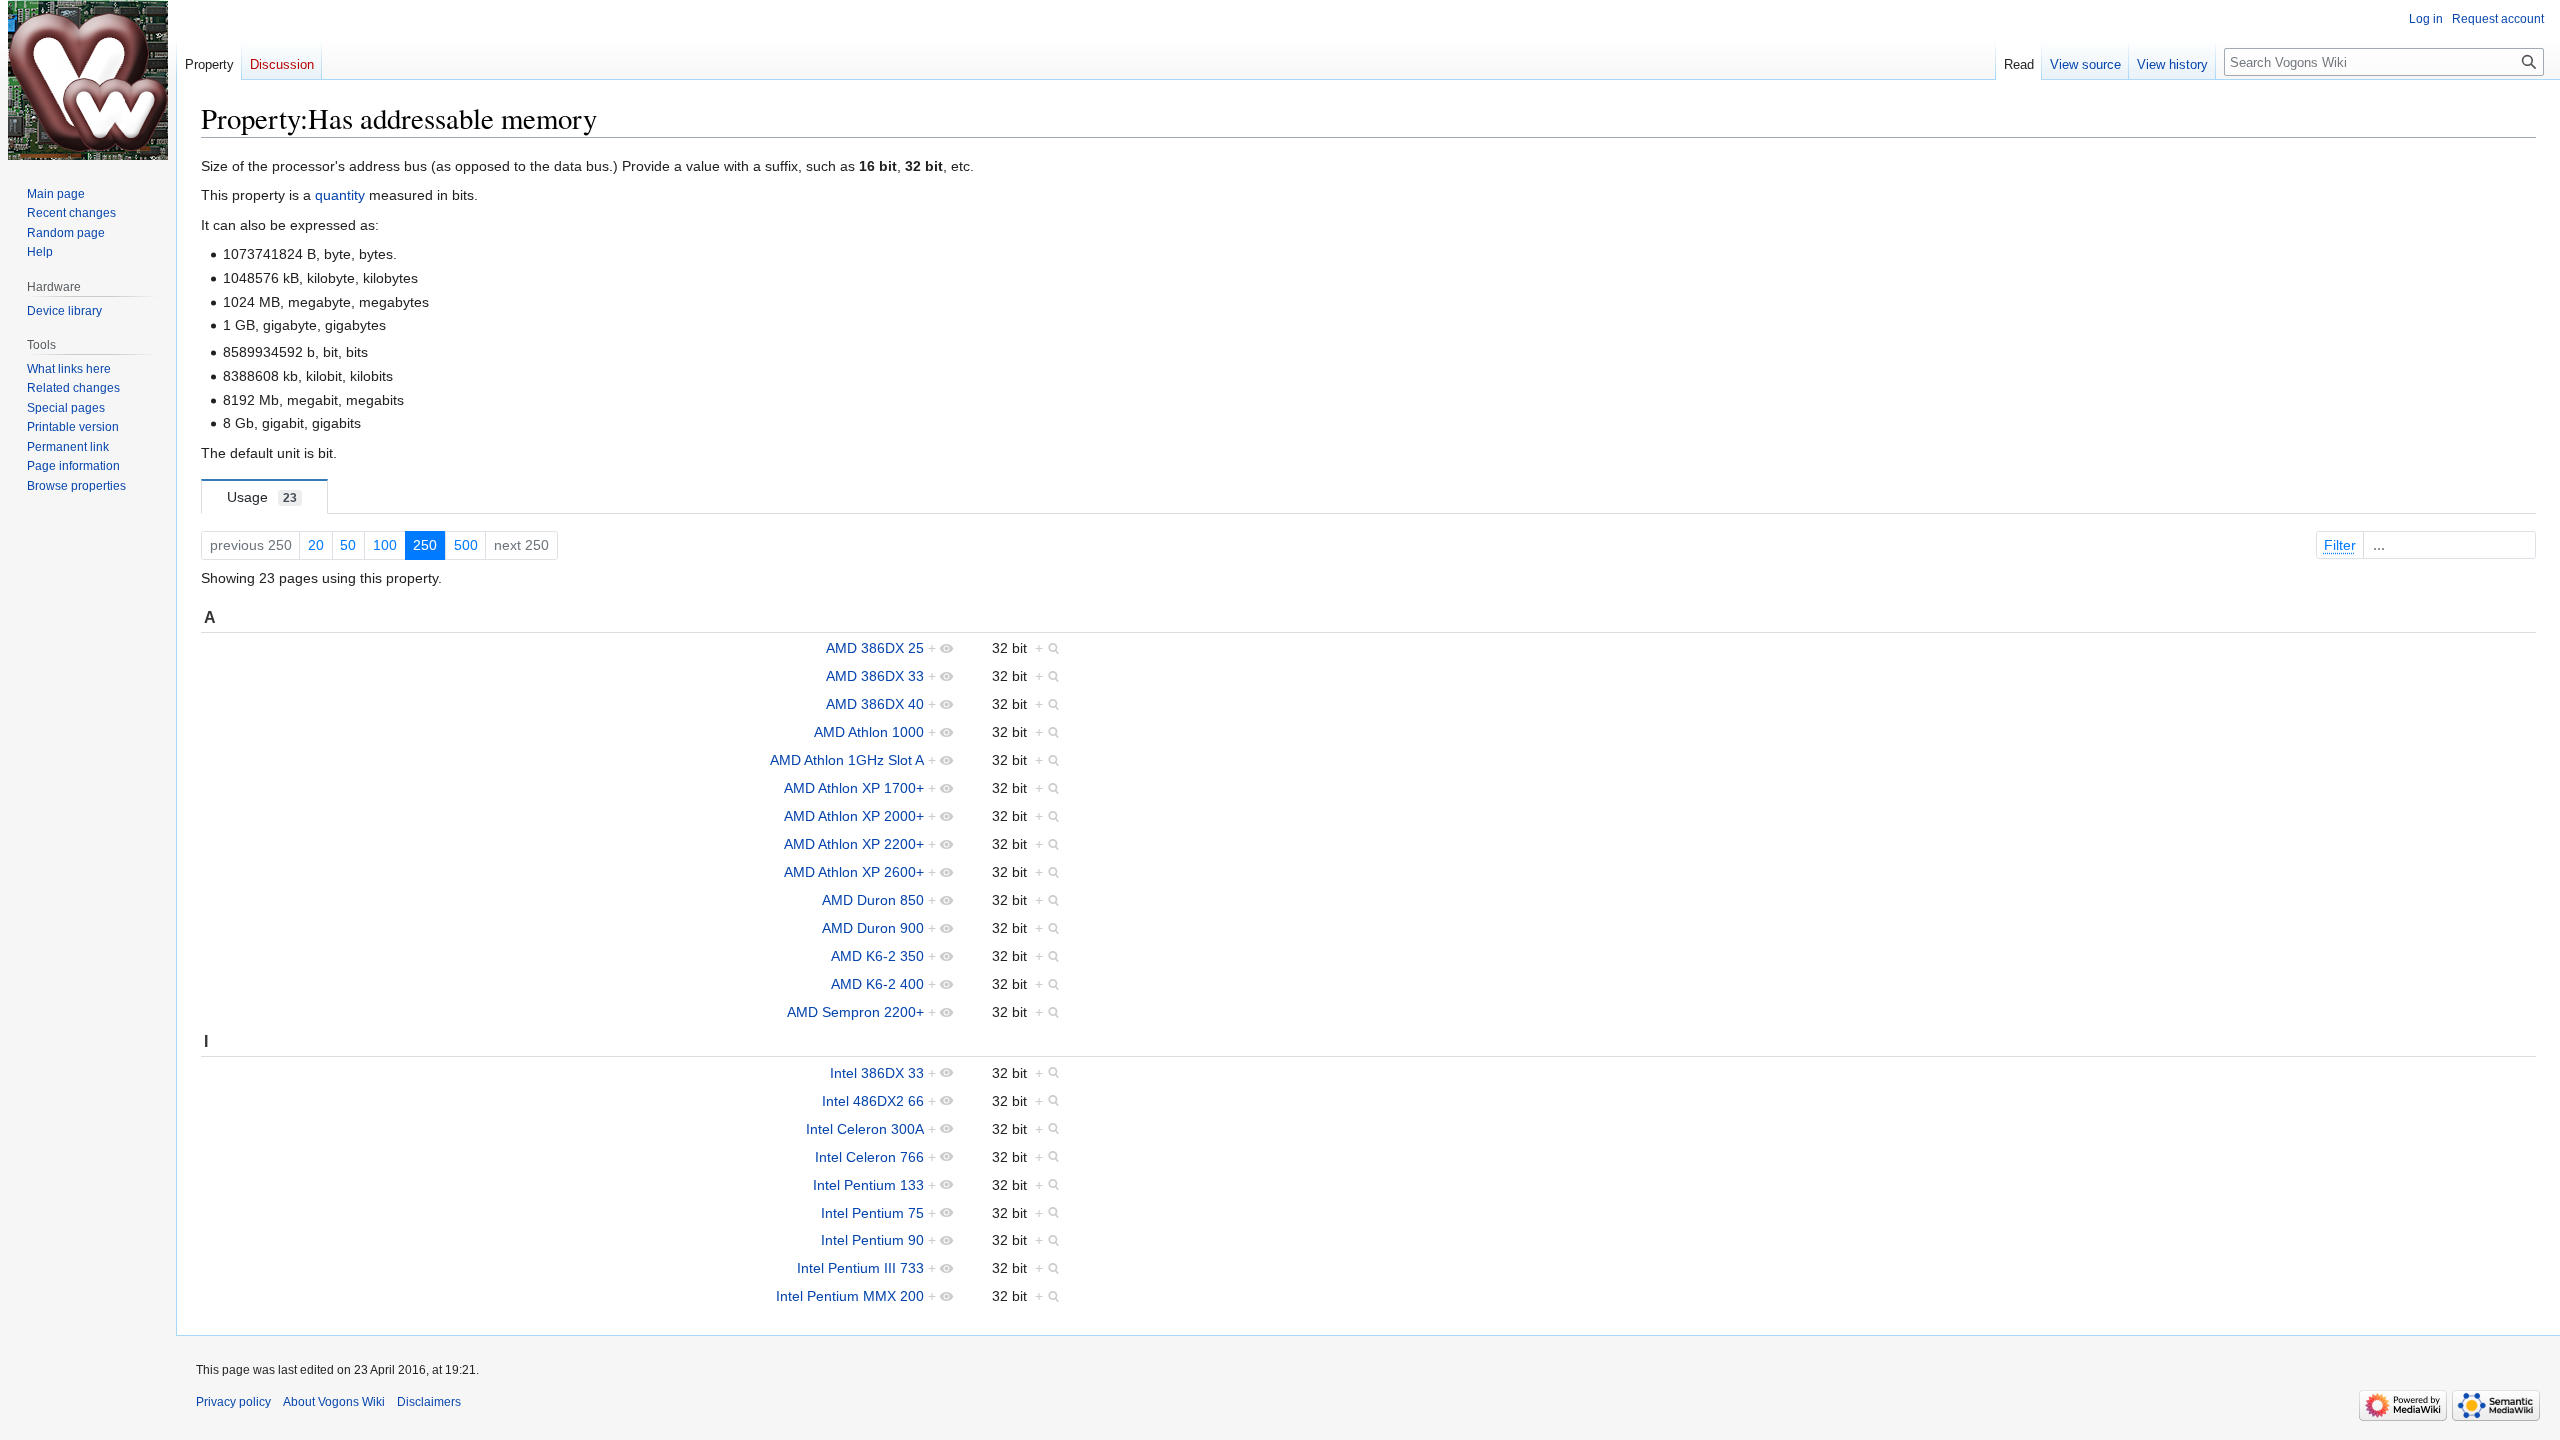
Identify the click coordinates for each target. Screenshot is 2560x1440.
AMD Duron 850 (873, 900)
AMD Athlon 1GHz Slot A (847, 760)
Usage (262, 497)
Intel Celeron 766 (869, 1157)
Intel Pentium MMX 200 (850, 1296)
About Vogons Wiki (334, 1402)
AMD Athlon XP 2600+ (854, 872)
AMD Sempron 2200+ (855, 1012)
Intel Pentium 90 (872, 1240)
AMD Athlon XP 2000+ (854, 816)
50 (348, 545)
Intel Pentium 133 (868, 1185)
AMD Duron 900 (873, 928)
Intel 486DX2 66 (873, 1101)
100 (385, 545)
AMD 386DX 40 (875, 704)
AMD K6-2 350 (877, 956)
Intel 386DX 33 (877, 1073)
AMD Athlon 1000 (869, 732)
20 (316, 545)
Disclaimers (429, 1402)
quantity (340, 195)
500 (466, 545)
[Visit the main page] (88, 80)
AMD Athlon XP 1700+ (854, 788)
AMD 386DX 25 (875, 648)
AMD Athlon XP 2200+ (854, 844)
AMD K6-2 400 (877, 984)
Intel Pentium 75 (872, 1213)
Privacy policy (233, 1402)
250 (425, 545)
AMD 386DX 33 (875, 676)
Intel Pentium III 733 (860, 1268)
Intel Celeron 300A (865, 1129)
